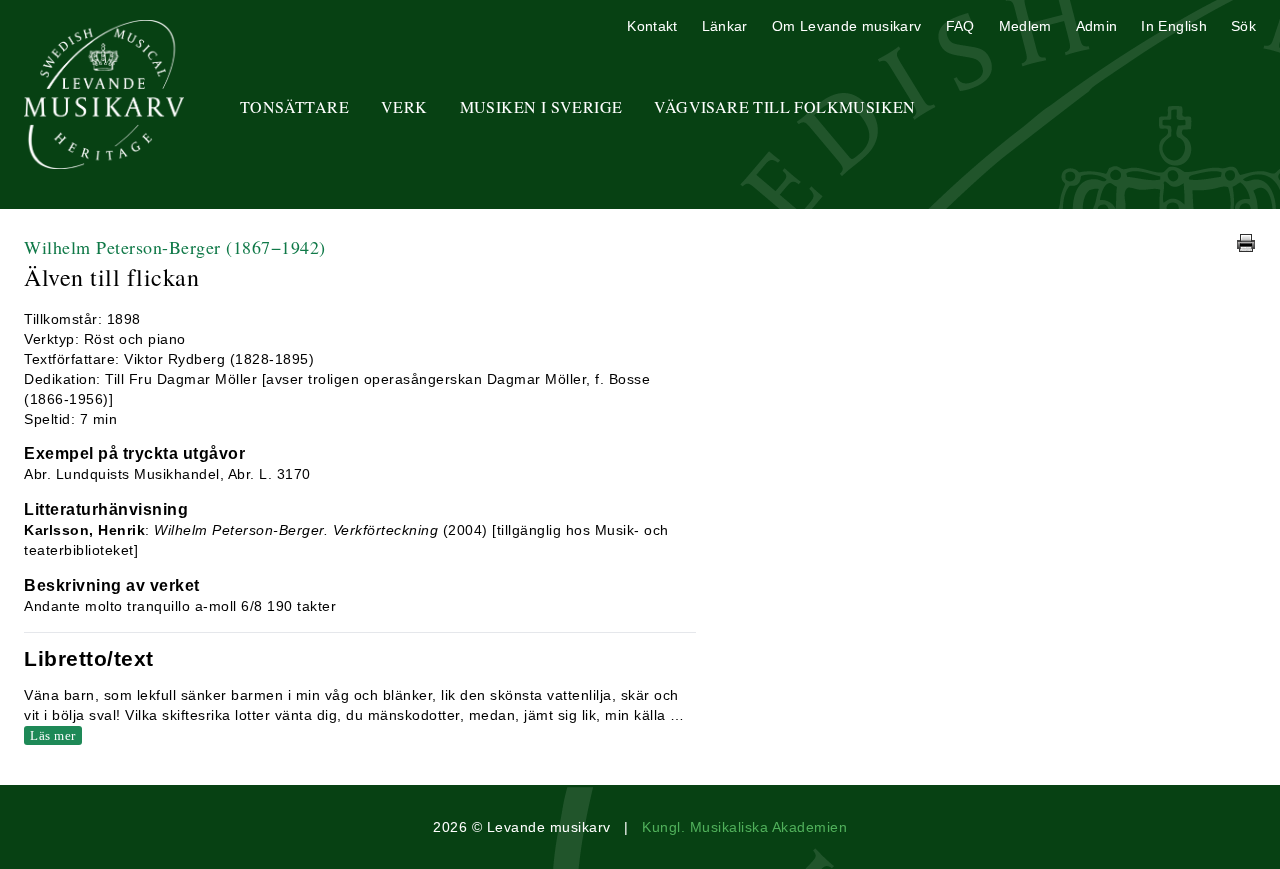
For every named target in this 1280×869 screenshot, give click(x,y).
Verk (404, 106)
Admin (1097, 26)
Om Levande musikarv (847, 26)
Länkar (725, 26)
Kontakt (652, 26)
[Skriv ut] (1246, 243)
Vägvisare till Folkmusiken (784, 106)
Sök (1243, 26)
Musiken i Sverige (541, 106)
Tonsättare (294, 106)
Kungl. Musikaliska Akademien (744, 827)
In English (1174, 26)
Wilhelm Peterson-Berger (175, 247)
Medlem (1025, 26)
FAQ (960, 26)
